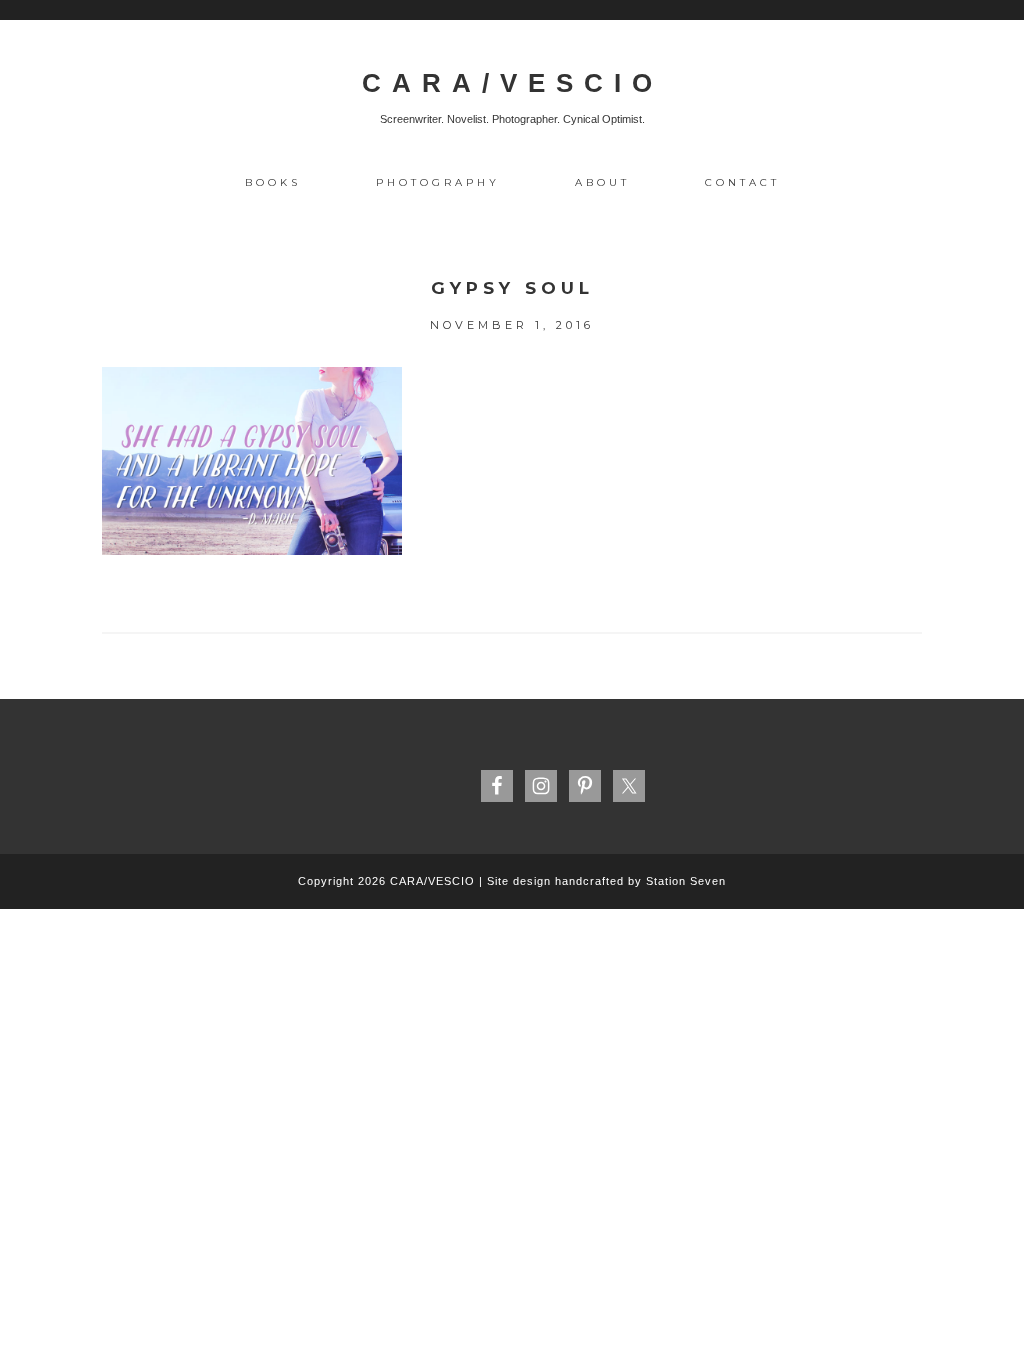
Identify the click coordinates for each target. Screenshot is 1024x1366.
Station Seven (686, 881)
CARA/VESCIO (512, 83)
